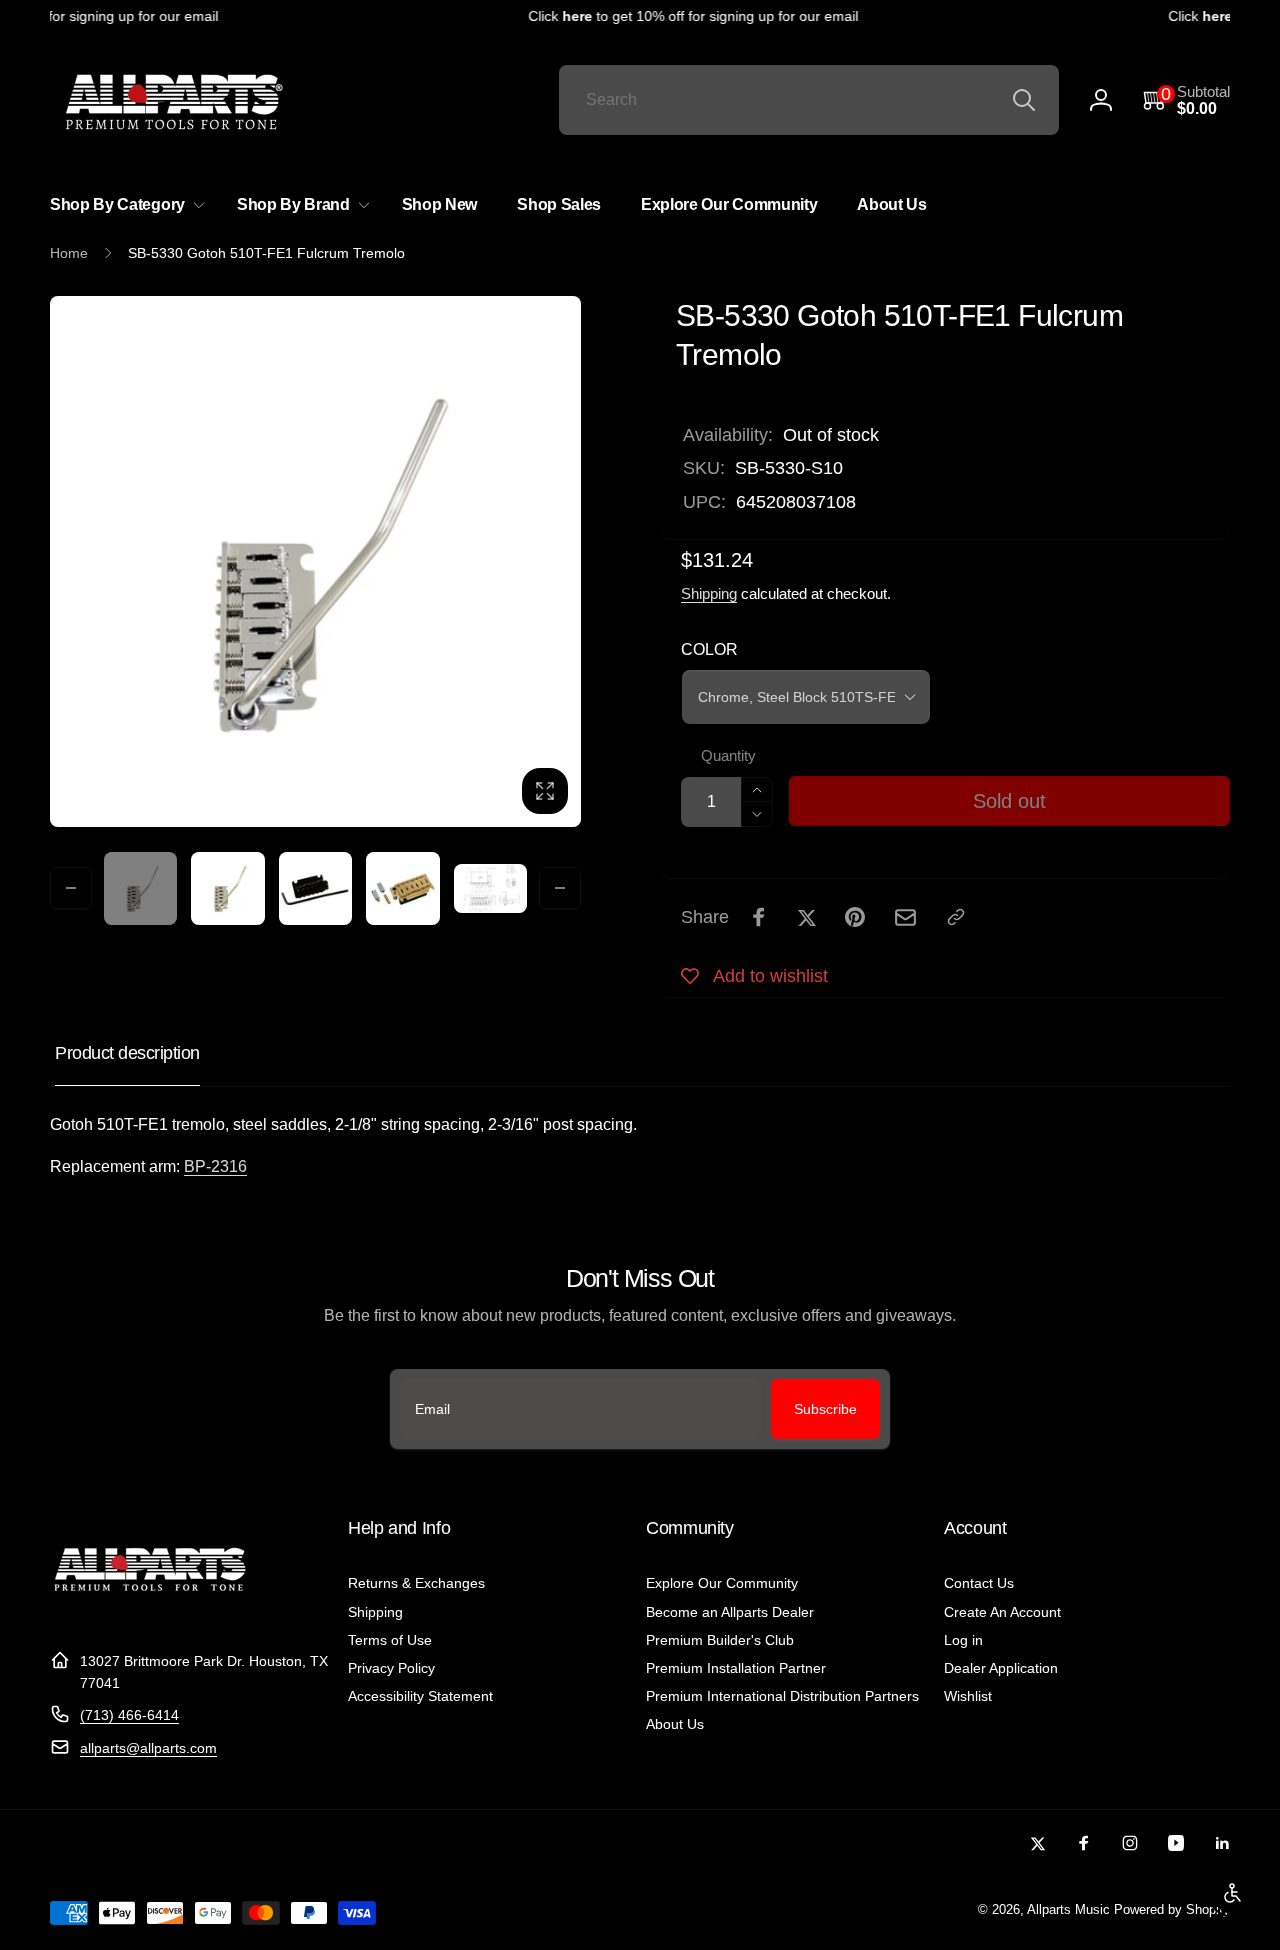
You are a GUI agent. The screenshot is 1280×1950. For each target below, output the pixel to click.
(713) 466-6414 (129, 1715)
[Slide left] (71, 888)
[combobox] (809, 100)
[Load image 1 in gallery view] (140, 888)
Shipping (709, 593)
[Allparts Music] (150, 1611)
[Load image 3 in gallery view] (315, 888)
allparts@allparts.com (148, 1748)
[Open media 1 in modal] (315, 561)
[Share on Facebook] (759, 917)
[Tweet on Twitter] (807, 917)
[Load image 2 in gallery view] (227, 888)
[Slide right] (560, 888)
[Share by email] (905, 917)
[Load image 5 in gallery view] (490, 888)
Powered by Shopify (1172, 1910)
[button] (1186, 100)
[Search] (1024, 100)
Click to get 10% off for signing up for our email (679, 16)
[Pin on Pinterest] (855, 917)
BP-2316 (215, 1166)
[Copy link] (956, 917)
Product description (127, 1053)
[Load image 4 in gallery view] (402, 888)
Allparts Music (1068, 1910)
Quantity (728, 756)
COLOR (709, 649)
